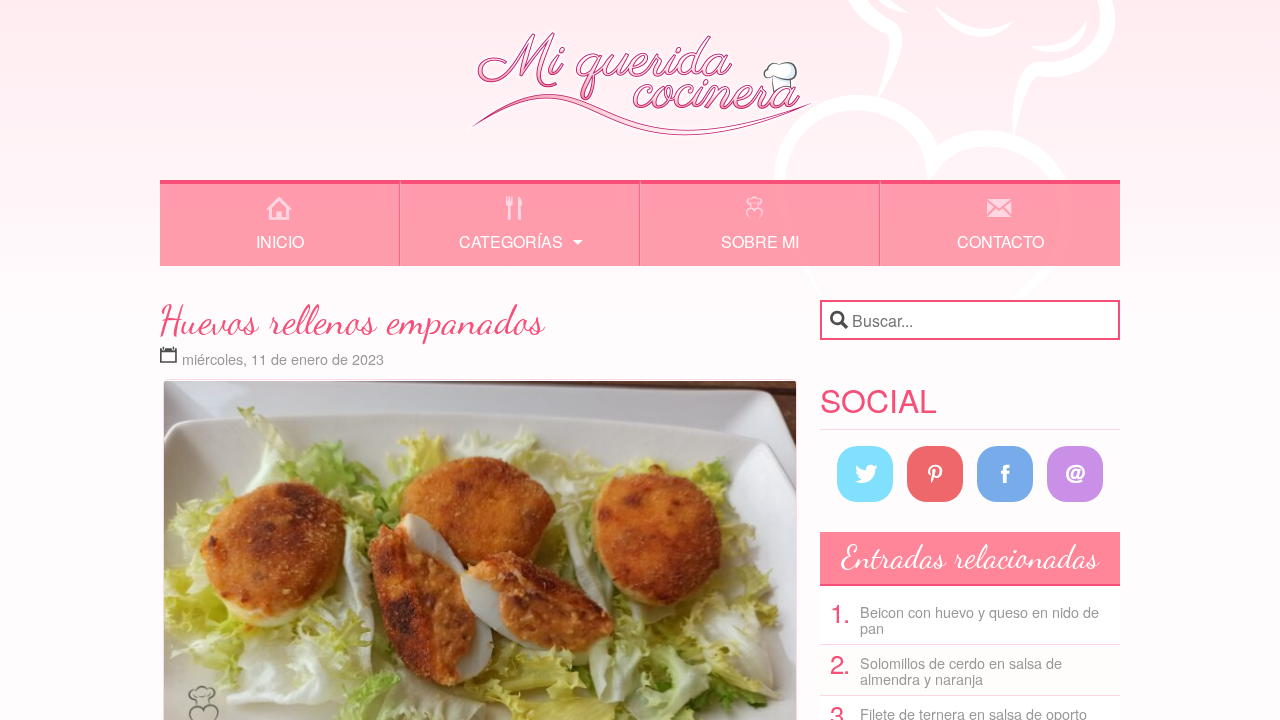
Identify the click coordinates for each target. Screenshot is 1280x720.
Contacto (1000, 241)
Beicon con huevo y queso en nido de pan (979, 619)
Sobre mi (760, 241)
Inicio (280, 241)
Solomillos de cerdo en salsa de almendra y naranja (961, 670)
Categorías (511, 241)
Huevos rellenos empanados (352, 320)
